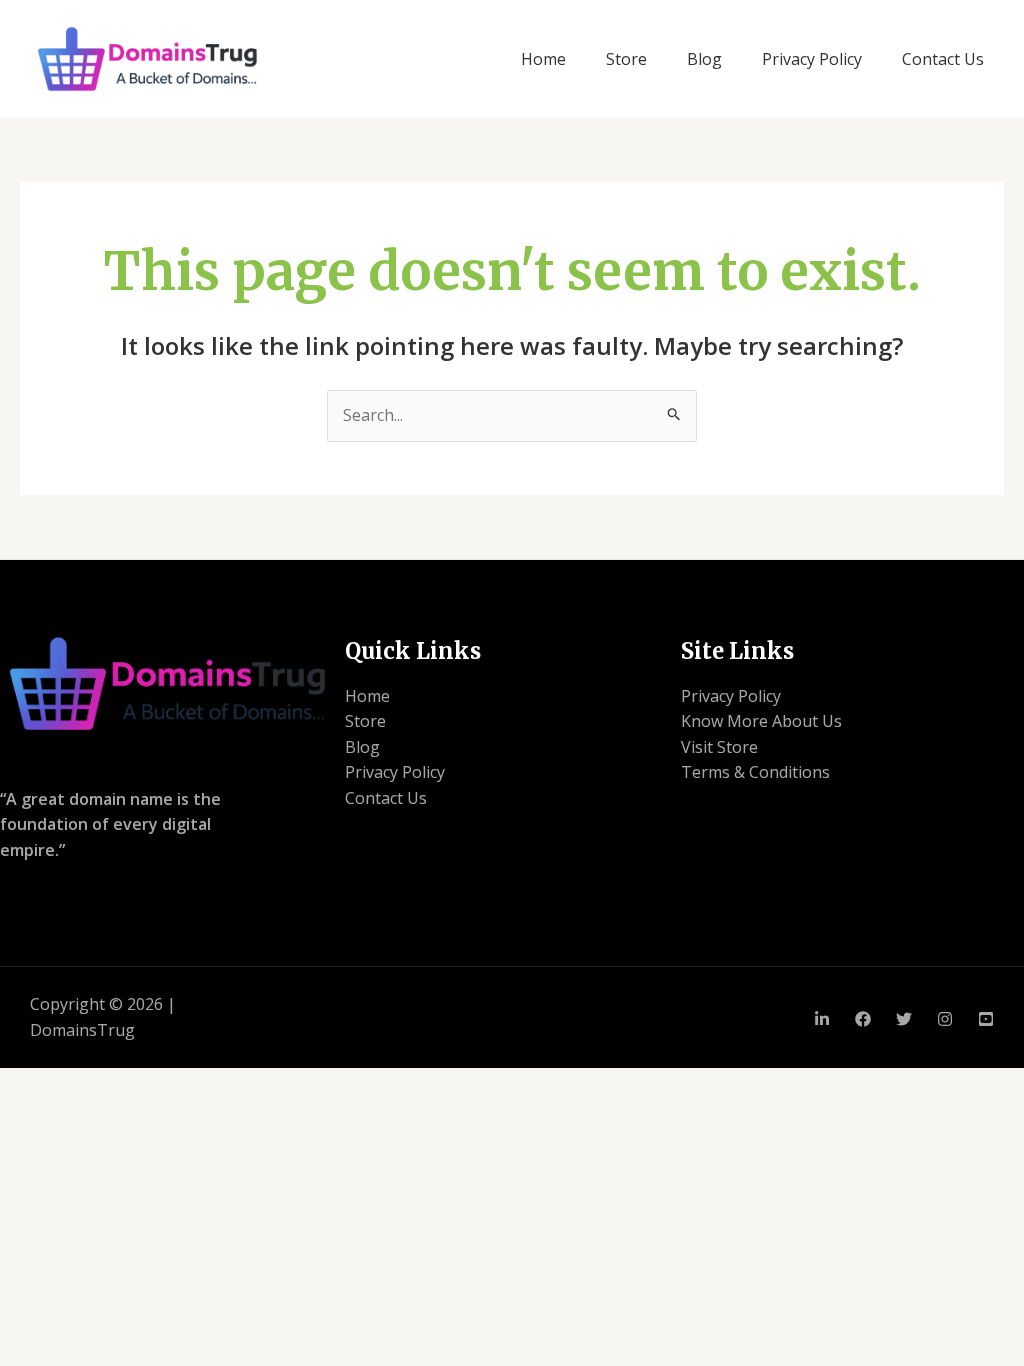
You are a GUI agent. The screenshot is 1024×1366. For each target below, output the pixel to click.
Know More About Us (761, 721)
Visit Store (719, 747)
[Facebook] (863, 1019)
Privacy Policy (812, 59)
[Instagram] (945, 1019)
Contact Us (943, 59)
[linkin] (822, 1019)
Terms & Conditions (755, 772)
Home (543, 59)
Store (626, 59)
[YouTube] (986, 1019)
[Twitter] (904, 1019)
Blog (704, 59)
